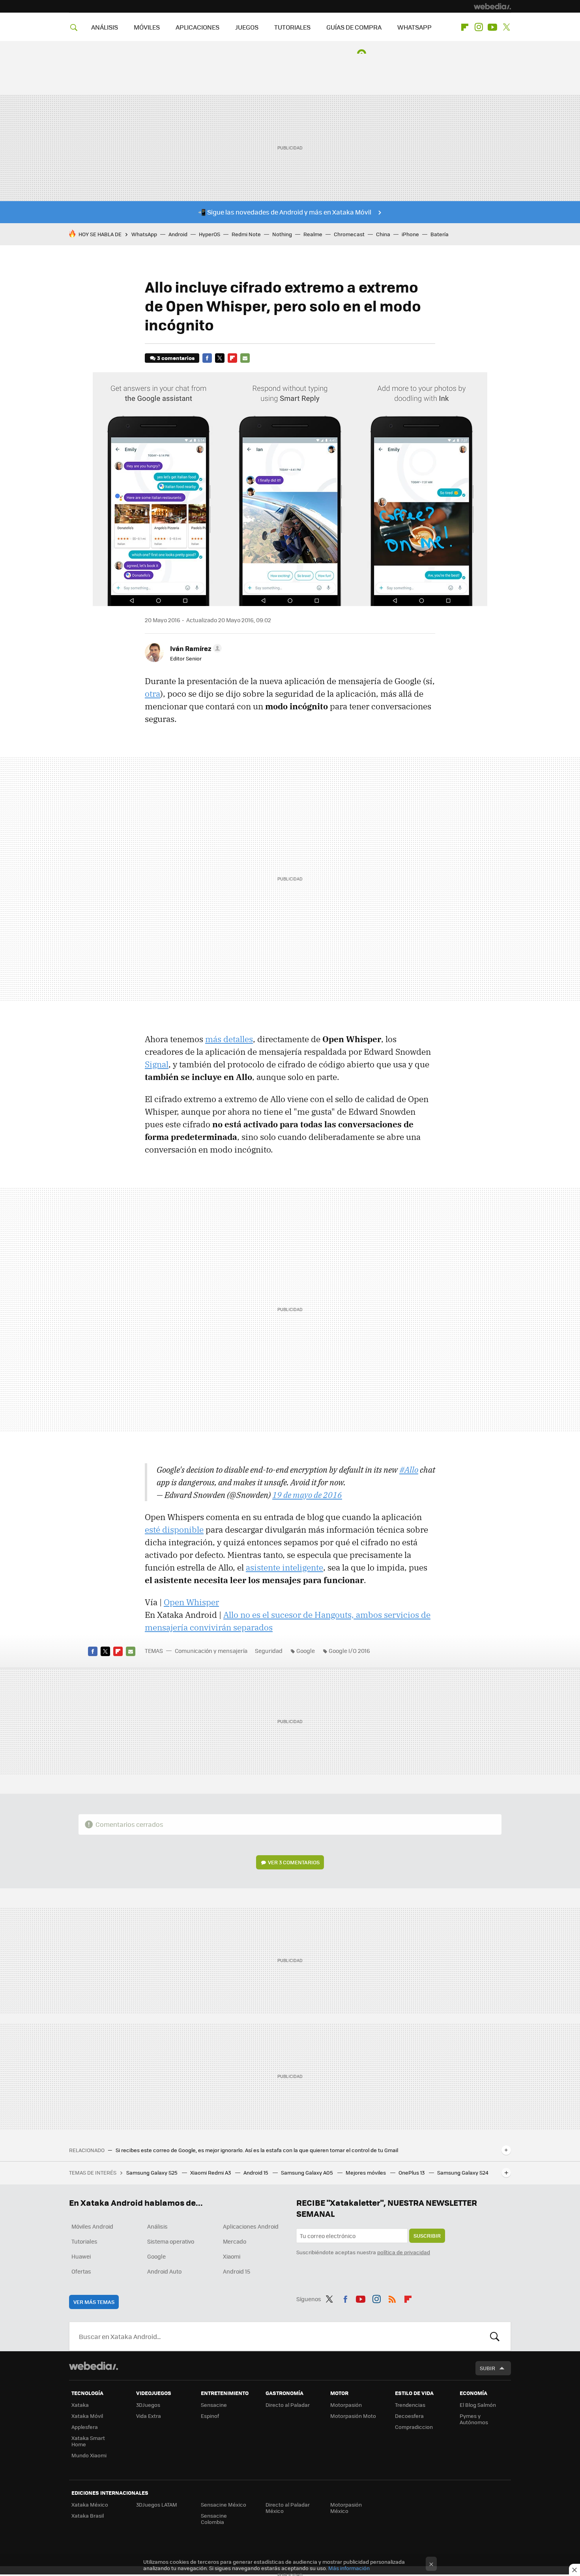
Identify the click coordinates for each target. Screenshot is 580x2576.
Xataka (80, 2405)
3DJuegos (148, 2405)
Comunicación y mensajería (211, 1651)
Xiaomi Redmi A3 (211, 2172)
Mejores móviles (366, 2172)
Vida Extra (149, 2416)
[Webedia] (492, 6)
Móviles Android (92, 2226)
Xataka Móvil (87, 2416)
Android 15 (256, 2172)
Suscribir (427, 2236)
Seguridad (269, 1651)
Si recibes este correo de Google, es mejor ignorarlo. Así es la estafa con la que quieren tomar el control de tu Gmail (257, 2150)
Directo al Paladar (288, 2405)
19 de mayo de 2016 (307, 1495)
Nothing (282, 234)
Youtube (492, 27)
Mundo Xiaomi (89, 2455)
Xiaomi (232, 2256)
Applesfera (85, 2427)
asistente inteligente (284, 1567)
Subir (487, 2368)
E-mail (245, 358)
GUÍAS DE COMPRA (354, 27)
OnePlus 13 (412, 2172)
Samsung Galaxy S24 (463, 2172)
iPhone (410, 234)
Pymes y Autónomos (474, 2419)
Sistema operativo (171, 2241)
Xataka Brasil (88, 2515)
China (383, 234)
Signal (157, 1064)
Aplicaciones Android (251, 2226)
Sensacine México (224, 2504)
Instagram (479, 27)
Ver (294, 1862)
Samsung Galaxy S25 (152, 2172)
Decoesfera (409, 2416)
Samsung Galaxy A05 (308, 2172)
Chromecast (349, 234)
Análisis (157, 2226)
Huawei (81, 2256)
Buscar (495, 2336)
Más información (349, 2568)
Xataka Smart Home (88, 2441)
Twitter (506, 27)
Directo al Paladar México (288, 2508)
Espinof (210, 2416)
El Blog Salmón (478, 2405)
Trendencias (410, 2405)
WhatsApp (144, 234)
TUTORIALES (292, 27)
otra (152, 694)
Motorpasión (346, 2405)
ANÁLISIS (105, 27)
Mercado (235, 2241)
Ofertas (81, 2271)
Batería (440, 234)
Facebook (207, 358)
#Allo (409, 1470)
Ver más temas (94, 2302)
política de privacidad (404, 2252)
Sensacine (214, 2405)
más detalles (229, 1039)
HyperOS (210, 234)
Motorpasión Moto (353, 2416)
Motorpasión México (346, 2508)
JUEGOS (247, 27)
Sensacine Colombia (214, 2519)
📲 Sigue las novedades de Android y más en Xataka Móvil (285, 212)
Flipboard (465, 27)
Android (178, 234)
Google (306, 1651)
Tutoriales (84, 2241)
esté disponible (174, 1530)
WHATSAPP (414, 27)
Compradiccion (414, 2427)
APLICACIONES (197, 27)
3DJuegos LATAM (157, 2504)
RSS (392, 2298)
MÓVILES (147, 27)
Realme (313, 234)
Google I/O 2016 (349, 1651)
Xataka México (90, 2504)
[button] (195, 648)
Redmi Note (246, 234)
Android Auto (164, 2271)
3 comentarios (176, 358)
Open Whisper (191, 1602)
